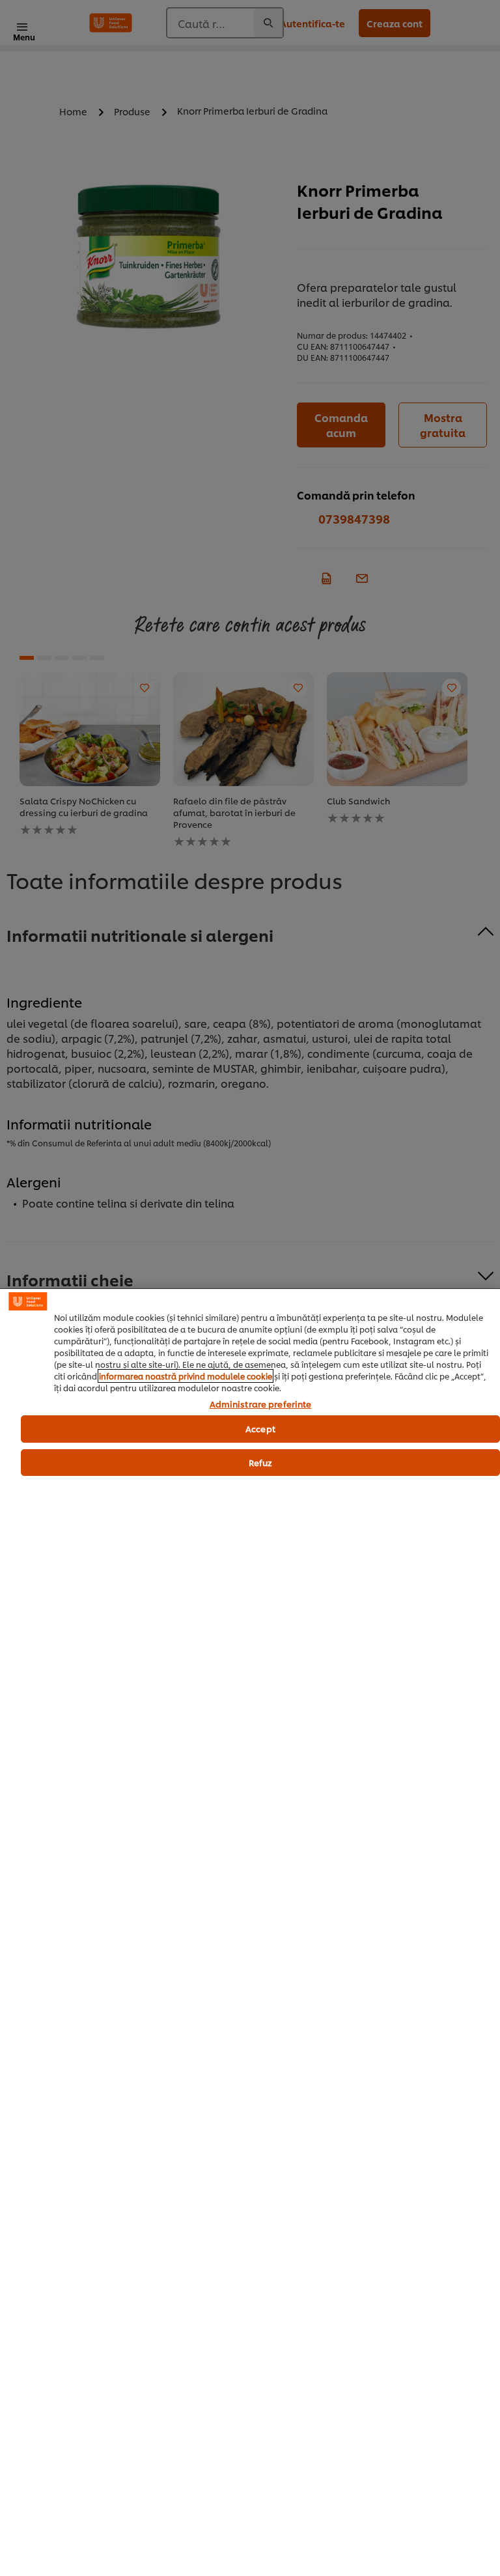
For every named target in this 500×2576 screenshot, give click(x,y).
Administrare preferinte (261, 1404)
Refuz (261, 1462)
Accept (260, 1428)
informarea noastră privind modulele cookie (186, 1376)
